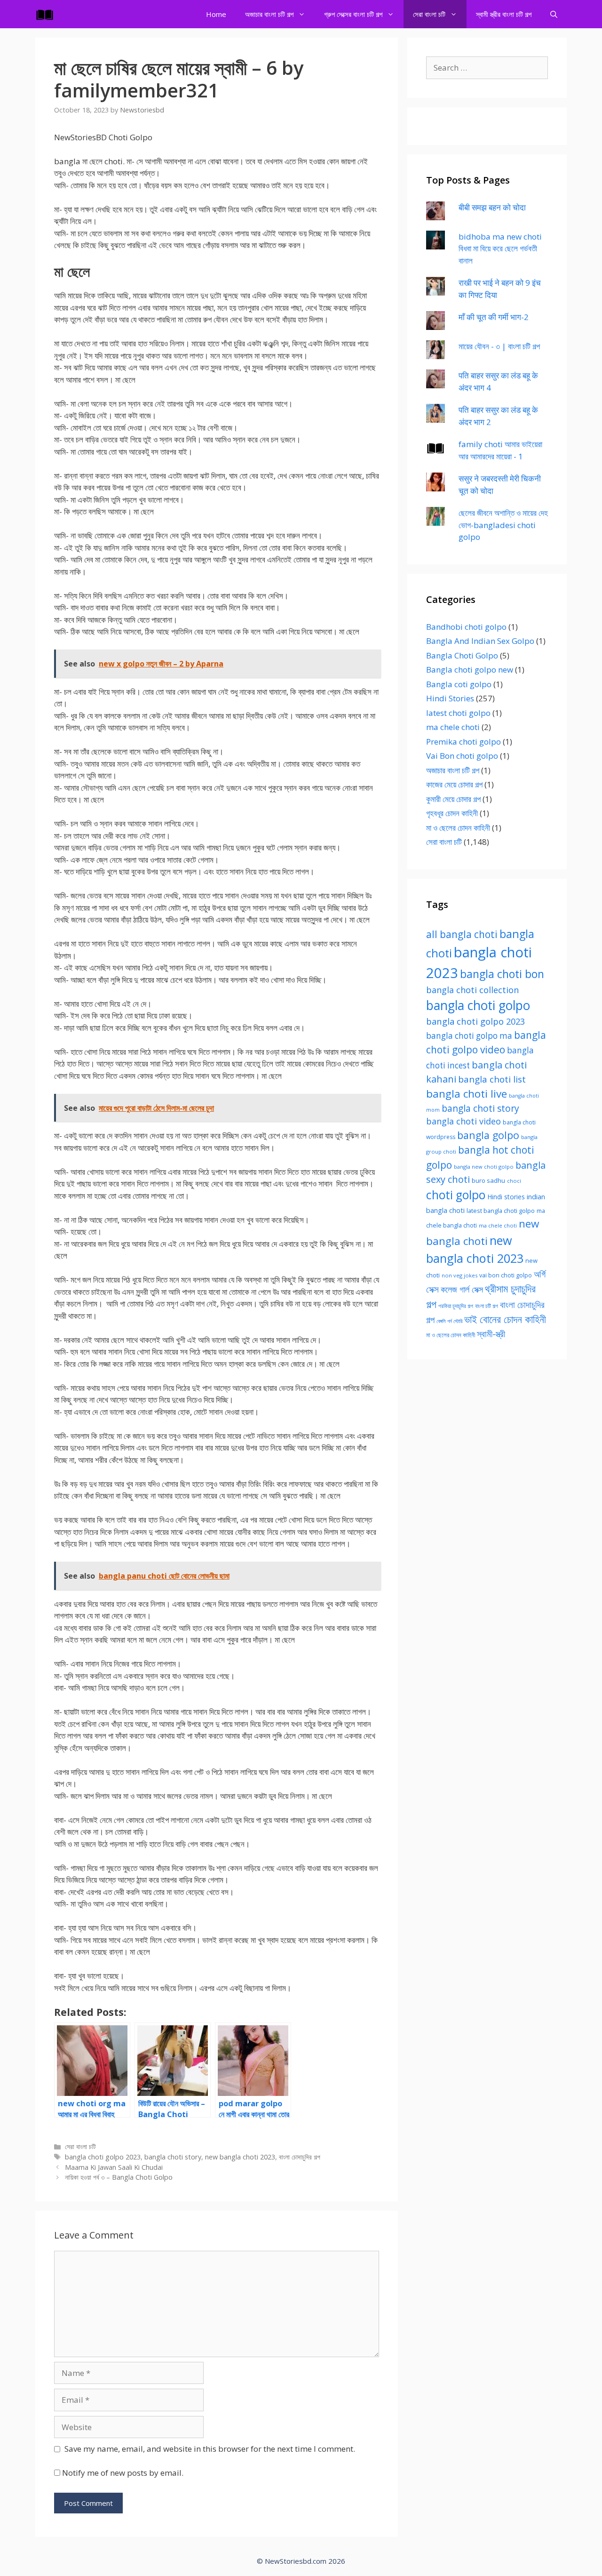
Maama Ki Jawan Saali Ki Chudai (114, 2167)
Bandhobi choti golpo (466, 627)
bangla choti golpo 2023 (103, 2157)
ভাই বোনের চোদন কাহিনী (505, 1319)
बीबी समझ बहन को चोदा (492, 207)
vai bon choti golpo (506, 1275)
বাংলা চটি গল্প (487, 1306)
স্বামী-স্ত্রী (491, 1334)
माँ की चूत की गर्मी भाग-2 (494, 317)
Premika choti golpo (463, 742)
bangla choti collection (472, 990)
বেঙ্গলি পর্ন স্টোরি (449, 1321)
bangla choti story (173, 2157)
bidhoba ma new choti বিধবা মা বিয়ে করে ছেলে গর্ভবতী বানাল (500, 249)
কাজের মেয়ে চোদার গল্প (454, 784)
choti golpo (456, 1195)
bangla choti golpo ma (469, 1036)
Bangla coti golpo (459, 684)
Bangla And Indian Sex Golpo (480, 641)
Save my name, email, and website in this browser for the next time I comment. (210, 2449)
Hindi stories (506, 1197)
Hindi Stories (450, 698)
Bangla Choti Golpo (462, 655)
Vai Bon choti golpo (462, 756)
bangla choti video (463, 1121)
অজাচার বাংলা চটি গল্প (269, 14)
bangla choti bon (502, 974)
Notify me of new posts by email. (123, 2473)
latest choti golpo (458, 713)
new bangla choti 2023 (240, 2157)
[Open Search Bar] (554, 14)
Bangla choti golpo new (470, 670)
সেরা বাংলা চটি (429, 14)
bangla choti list (492, 1079)
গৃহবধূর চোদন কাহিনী (452, 813)
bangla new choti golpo (484, 1167)
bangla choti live (467, 1094)
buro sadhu (488, 1180)
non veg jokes (459, 1275)
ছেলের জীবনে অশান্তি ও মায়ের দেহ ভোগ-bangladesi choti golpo (503, 525)
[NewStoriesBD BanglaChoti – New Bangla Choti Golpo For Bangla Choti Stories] (47, 14)
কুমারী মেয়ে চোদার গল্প (453, 799)
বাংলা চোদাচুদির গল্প (300, 2157)
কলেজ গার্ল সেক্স (462, 1289)
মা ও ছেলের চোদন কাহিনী (458, 828)
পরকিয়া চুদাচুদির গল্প (456, 1306)
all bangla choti (462, 934)
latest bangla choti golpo (501, 1211)
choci (514, 1181)
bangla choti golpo (478, 1005)
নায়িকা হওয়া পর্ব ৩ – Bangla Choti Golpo (119, 2177)
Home (216, 14)
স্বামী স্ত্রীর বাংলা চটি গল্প (504, 14)
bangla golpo (488, 1135)
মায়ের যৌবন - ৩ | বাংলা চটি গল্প (499, 346)
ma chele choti (453, 727)
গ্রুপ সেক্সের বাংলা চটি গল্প (353, 14)
